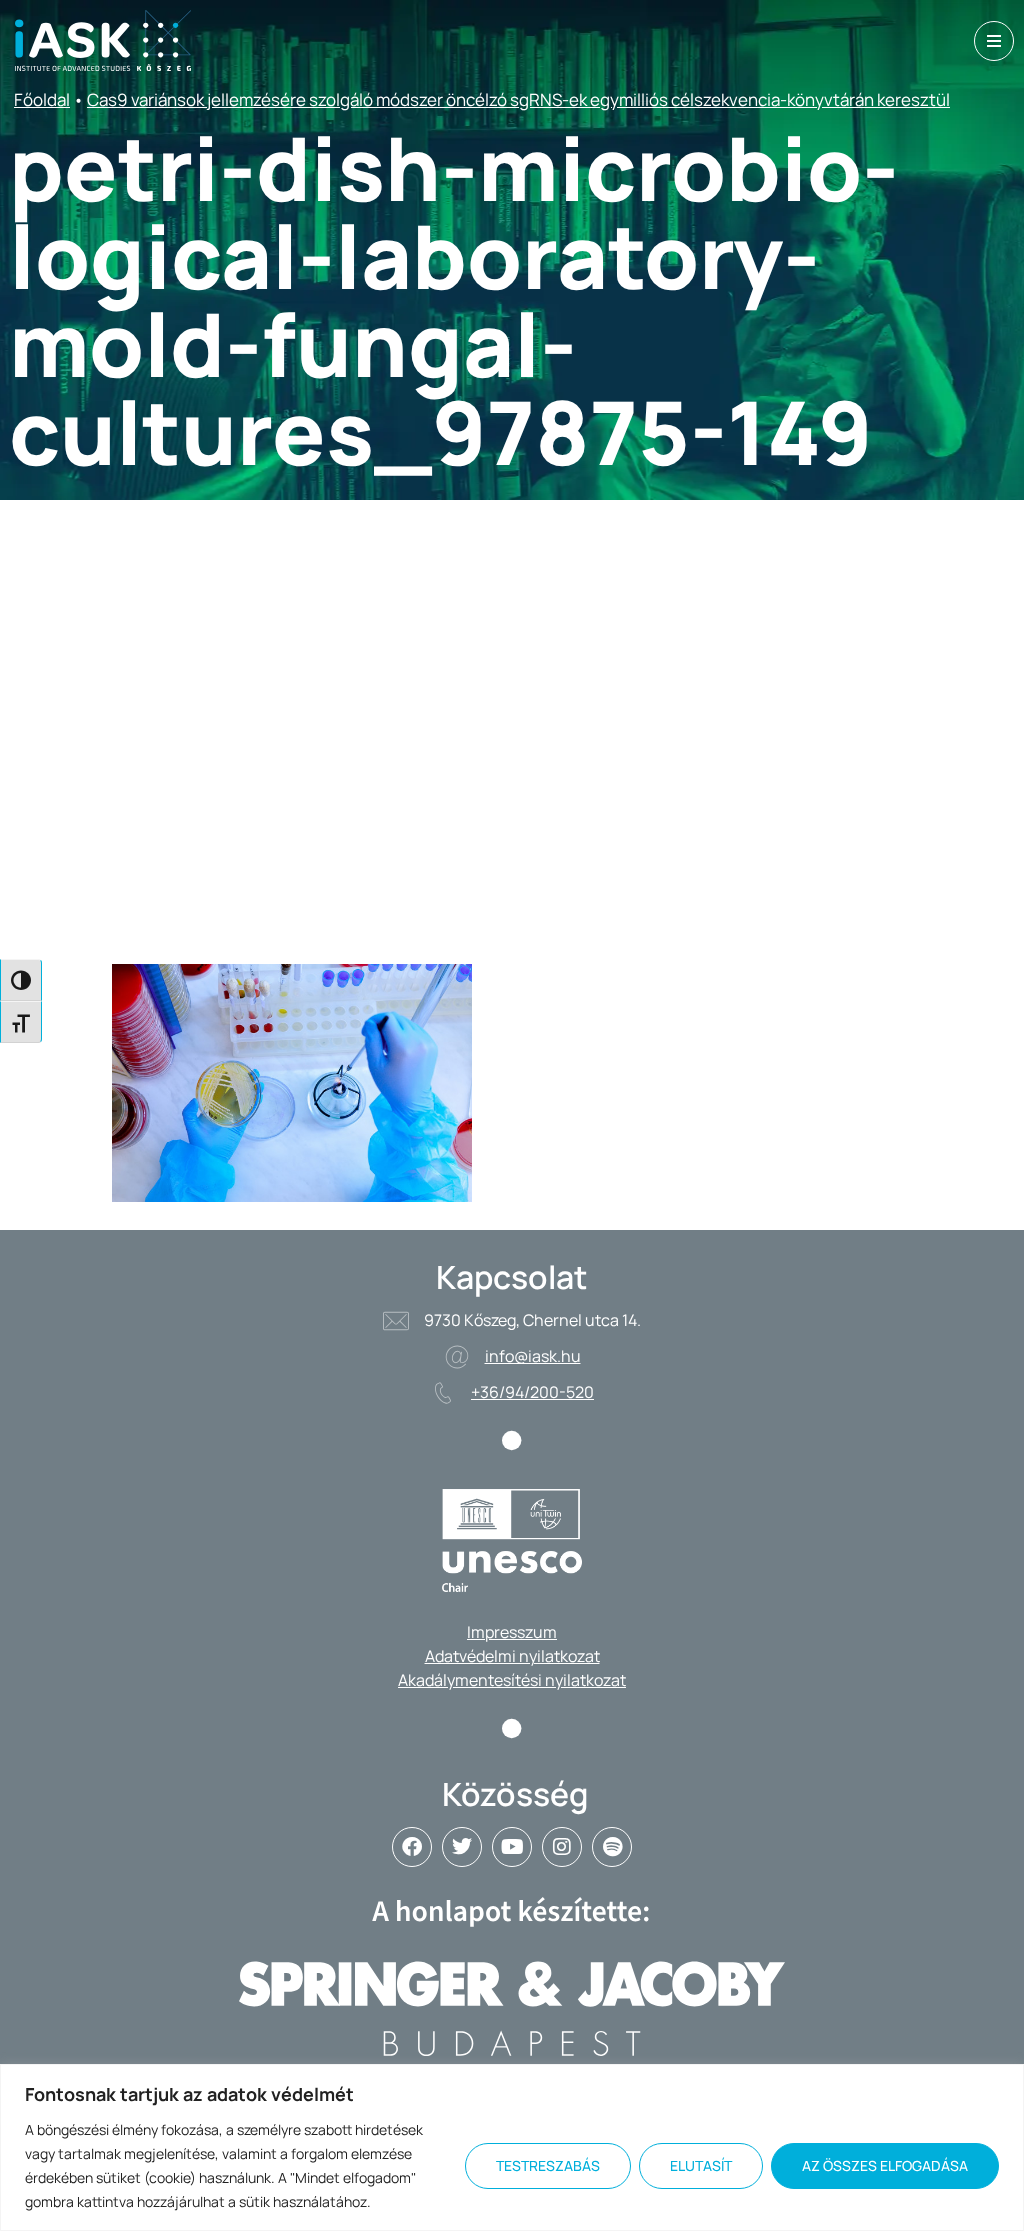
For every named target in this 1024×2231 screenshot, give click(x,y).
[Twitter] (462, 1847)
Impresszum (512, 1632)
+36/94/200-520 (532, 1392)
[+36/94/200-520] (443, 1393)
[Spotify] (612, 1847)
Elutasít (701, 2165)
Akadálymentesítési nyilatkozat (512, 1680)
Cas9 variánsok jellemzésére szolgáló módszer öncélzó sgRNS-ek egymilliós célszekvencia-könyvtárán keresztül (518, 99)
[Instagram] (562, 1847)
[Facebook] (412, 1847)
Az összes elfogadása (885, 2165)
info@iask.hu (533, 1356)
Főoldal (42, 99)
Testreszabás (548, 2165)
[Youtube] (512, 1847)
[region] (512, 2147)
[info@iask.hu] (457, 1357)
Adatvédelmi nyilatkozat (512, 1656)
